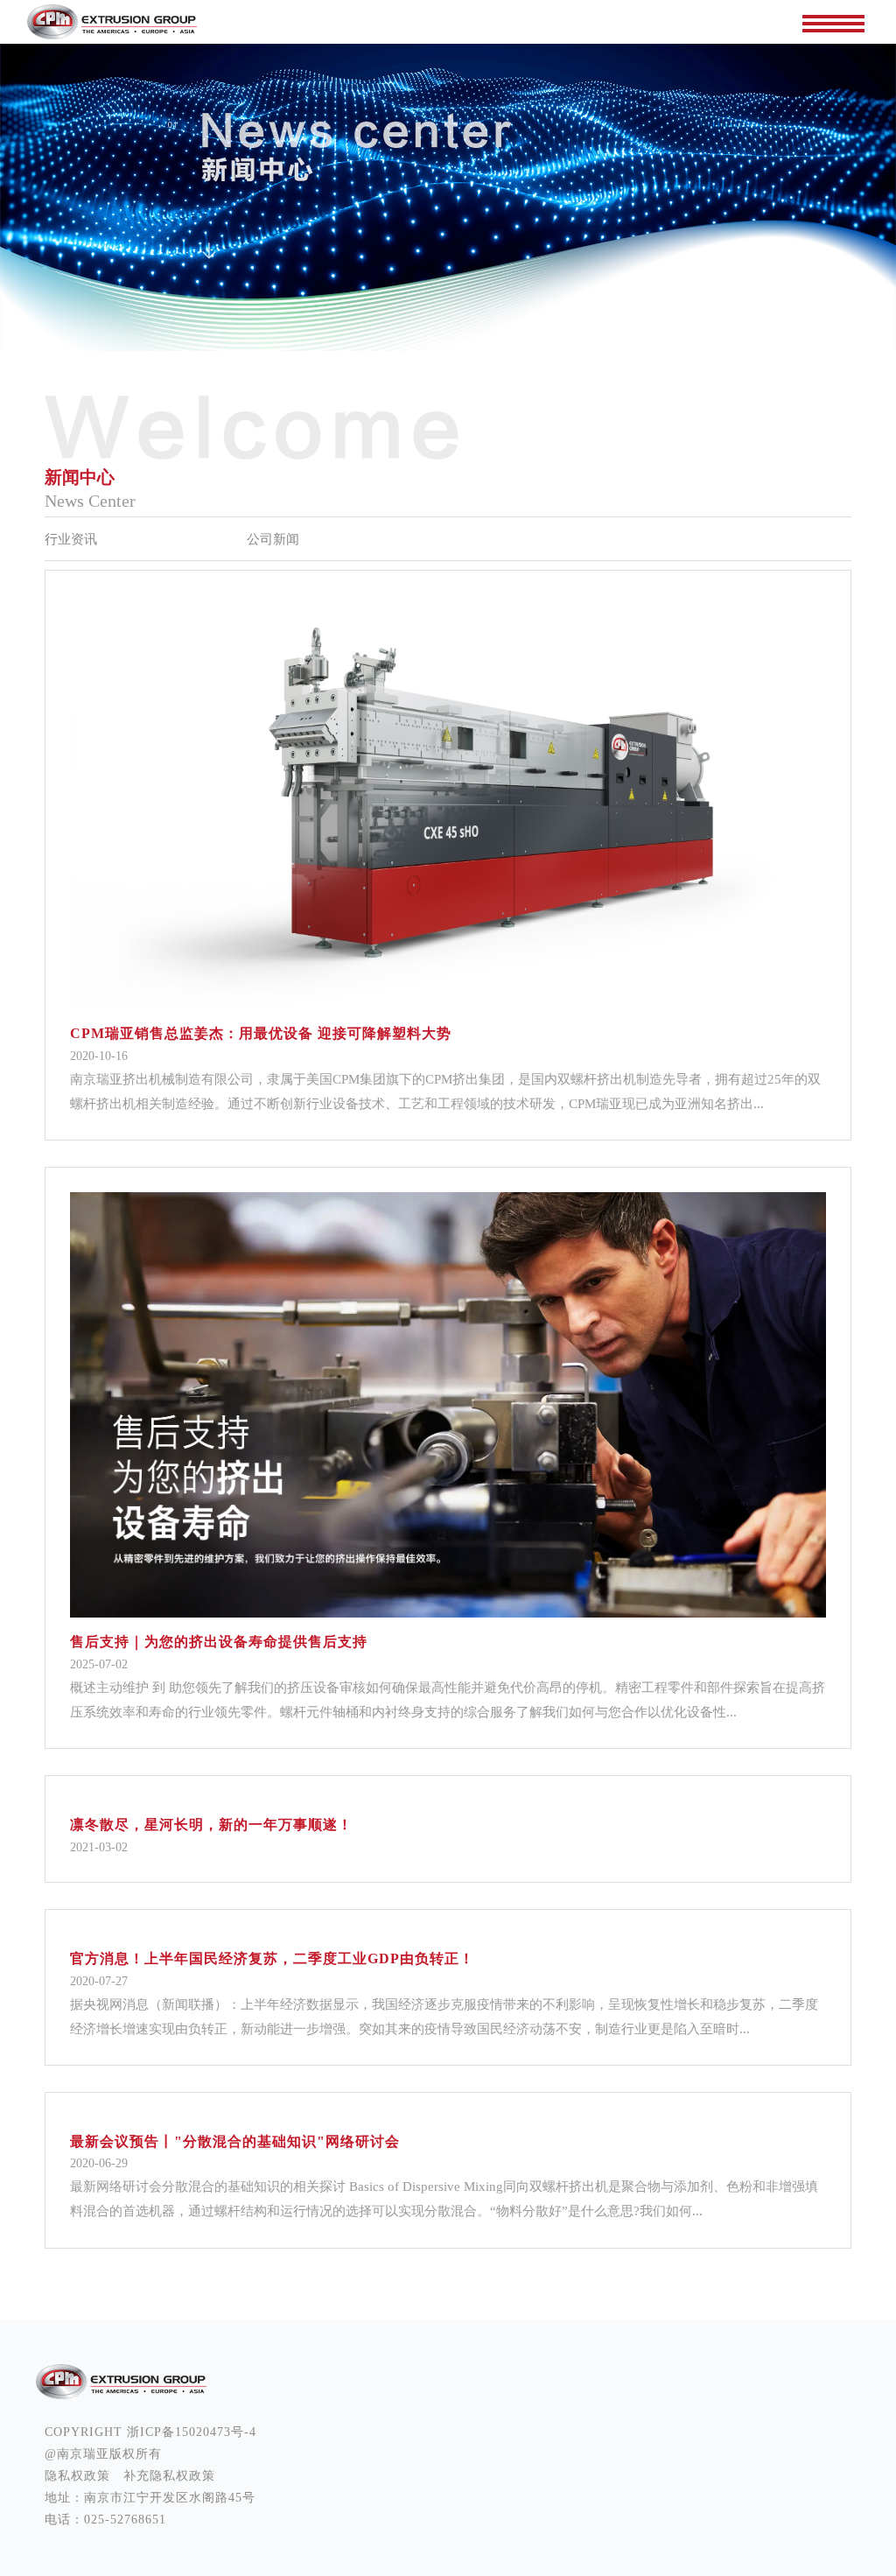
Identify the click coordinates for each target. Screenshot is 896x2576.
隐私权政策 (77, 2476)
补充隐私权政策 (169, 2476)
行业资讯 (71, 539)
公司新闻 (273, 539)
